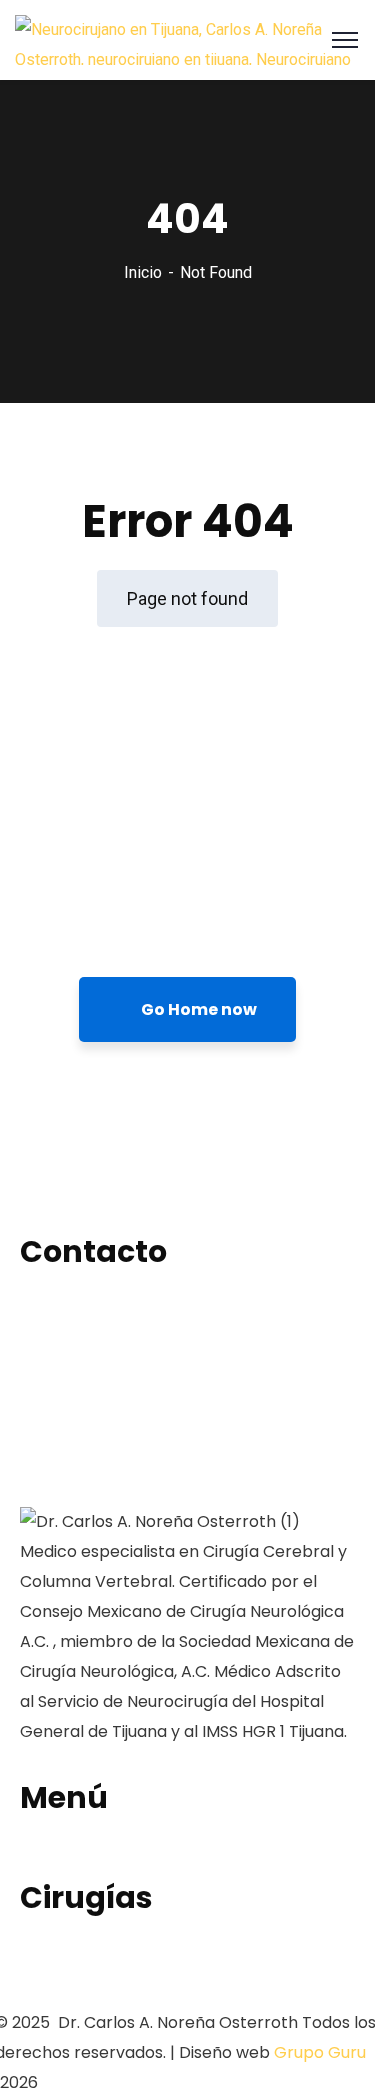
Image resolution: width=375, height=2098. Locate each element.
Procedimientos (79, 1862)
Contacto (57, 1992)
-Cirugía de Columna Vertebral (135, 1962)
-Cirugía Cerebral (85, 1932)
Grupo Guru (320, 2052)
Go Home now (197, 1009)
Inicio (143, 272)
